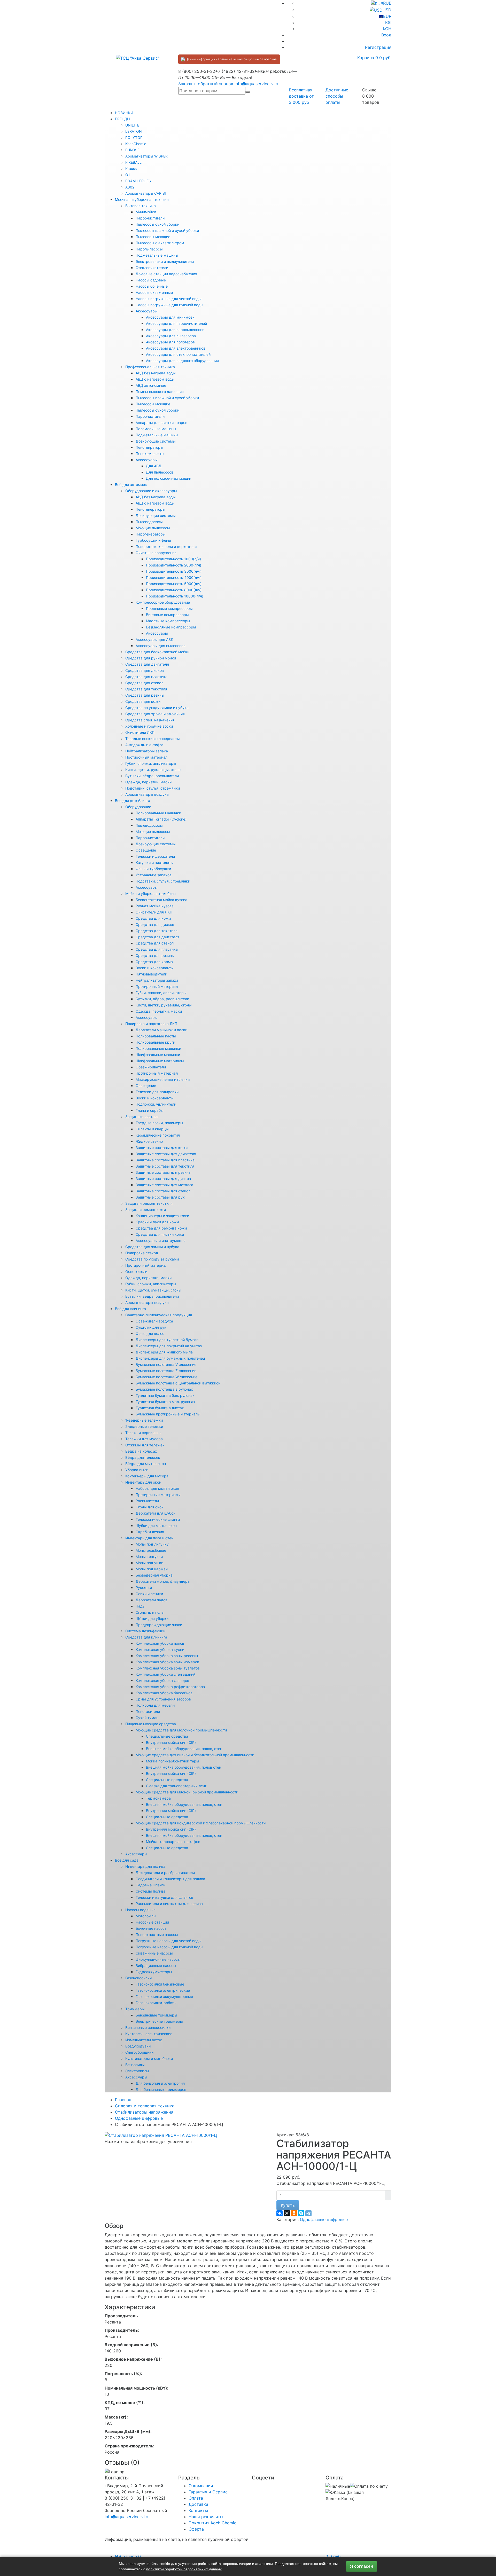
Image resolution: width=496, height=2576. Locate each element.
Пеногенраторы (149, 447)
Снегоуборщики (139, 2052)
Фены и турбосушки (153, 869)
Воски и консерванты (155, 968)
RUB (387, 3)
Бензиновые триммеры (156, 2015)
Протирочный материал (146, 757)
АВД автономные (151, 385)
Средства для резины (145, 695)
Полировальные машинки (158, 813)
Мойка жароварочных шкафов (173, 1842)
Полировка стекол (142, 1253)
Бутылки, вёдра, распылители (152, 776)
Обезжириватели (151, 1067)
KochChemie (136, 144)
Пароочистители (150, 218)
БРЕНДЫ (123, 119)
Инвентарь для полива (145, 1866)
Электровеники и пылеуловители (165, 261)
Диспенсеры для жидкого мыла (164, 1352)
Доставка (198, 2504)
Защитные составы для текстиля (165, 1166)
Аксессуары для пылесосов (171, 336)
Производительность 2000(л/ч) (174, 565)
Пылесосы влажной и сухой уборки (167, 230)
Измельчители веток (144, 2040)
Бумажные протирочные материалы (168, 1414)
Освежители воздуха (154, 1321)
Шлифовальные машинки (158, 1055)
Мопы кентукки (149, 1557)
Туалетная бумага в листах (160, 1408)
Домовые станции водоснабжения (166, 274)
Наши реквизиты (206, 2517)
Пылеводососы (149, 522)
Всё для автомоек (131, 485)
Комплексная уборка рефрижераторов (170, 1687)
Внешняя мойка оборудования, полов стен (184, 1767)
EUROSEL (133, 150)
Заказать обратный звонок (206, 84)
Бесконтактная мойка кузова (161, 900)
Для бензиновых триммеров (161, 2089)
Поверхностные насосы (157, 1935)
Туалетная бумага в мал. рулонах (165, 1402)
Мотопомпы (146, 1916)
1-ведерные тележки (144, 1420)
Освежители (136, 1271)
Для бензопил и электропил (160, 2083)
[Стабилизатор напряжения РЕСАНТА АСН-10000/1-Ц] (161, 2135)
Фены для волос (150, 1333)
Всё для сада (127, 1860)
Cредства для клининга (146, 1637)
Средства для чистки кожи (160, 1234)
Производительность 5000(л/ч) (174, 584)
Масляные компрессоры (168, 621)
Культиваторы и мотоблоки (149, 2058)
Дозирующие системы (156, 441)
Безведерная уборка (154, 1575)
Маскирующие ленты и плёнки (163, 1079)
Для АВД (154, 466)
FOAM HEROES (138, 181)
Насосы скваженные (154, 292)
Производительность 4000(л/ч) (174, 577)
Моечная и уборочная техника (142, 199)
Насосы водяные (140, 1910)
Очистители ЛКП (140, 732)
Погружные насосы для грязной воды (169, 1947)
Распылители (147, 1501)
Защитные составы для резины (164, 1172)
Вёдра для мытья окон (146, 1464)
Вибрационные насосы (156, 1966)
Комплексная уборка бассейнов (164, 1693)
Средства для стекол (144, 683)
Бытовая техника (141, 206)
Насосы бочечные (152, 286)
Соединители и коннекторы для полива (170, 1879)
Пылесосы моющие (153, 237)
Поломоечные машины (156, 429)
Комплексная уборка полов (160, 1643)
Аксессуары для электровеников (176, 348)
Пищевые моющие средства (151, 1724)
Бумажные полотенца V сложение (166, 1364)
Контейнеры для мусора (147, 1476)
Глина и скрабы (150, 1110)
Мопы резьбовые (151, 1550)
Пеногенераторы (150, 509)
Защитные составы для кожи (162, 1148)
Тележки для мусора (144, 1439)
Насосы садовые (151, 280)
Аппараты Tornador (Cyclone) (161, 819)
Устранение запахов (154, 875)
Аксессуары (147, 311)
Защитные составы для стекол (163, 1191)
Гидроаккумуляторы (154, 1972)
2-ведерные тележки (144, 1426)
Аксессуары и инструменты (161, 1240)
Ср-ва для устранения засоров (163, 1699)
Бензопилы (135, 2065)
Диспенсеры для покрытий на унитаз (169, 1346)
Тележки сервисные (143, 1433)
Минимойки (146, 212)
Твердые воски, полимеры (159, 1123)
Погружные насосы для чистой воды (169, 1941)
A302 (130, 187)
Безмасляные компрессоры (171, 627)
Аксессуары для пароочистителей (176, 323)
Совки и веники (149, 1594)
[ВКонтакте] (280, 2213)
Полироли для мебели (155, 1705)
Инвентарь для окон (143, 1482)
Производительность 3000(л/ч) (174, 571)
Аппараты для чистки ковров (161, 423)
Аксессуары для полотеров (170, 342)
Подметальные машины (157, 255)
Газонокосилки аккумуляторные (164, 1996)
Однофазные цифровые (324, 2219)
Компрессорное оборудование (163, 602)
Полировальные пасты (156, 1036)
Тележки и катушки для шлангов (164, 1897)
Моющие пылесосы (153, 528)
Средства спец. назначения (150, 720)
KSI (388, 22)
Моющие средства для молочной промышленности (181, 1730)
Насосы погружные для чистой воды (169, 299)
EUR (387, 16)
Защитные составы (142, 1117)
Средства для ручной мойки (151, 658)
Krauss (131, 168)
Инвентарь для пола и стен (149, 1538)
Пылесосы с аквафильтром (160, 243)
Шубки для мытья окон (156, 1526)
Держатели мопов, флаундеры (163, 1581)
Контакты (198, 2510)
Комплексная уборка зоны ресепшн (167, 1656)
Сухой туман (147, 1718)
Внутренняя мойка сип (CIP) (171, 1742)
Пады (141, 1606)
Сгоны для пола (150, 1612)
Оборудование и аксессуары (151, 491)
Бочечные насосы (152, 1928)
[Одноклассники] (294, 2213)
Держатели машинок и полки (161, 1030)
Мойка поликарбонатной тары (173, 1761)
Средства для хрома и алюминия (155, 714)
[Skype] (301, 2213)
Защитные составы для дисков (163, 1179)
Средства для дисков (145, 670)
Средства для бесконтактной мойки (157, 652)
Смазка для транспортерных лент (176, 1786)
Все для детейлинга (133, 801)
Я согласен (362, 2566)
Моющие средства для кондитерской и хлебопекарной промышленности (201, 1823)
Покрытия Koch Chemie (212, 2523)
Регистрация (378, 47)
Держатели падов (152, 1600)
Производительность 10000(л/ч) (175, 596)
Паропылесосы (149, 249)
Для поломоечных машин (169, 478)
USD (387, 10)
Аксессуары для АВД (155, 639)
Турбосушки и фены (153, 540)
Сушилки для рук (151, 1327)
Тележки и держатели (155, 856)
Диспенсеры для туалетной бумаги (167, 1340)
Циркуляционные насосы (158, 1959)
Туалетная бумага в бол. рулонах (165, 1395)
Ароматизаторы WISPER (146, 156)
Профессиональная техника (150, 367)
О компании (201, 2486)
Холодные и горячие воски (149, 726)
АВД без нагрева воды (156, 373)
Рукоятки (144, 1588)
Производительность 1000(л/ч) (173, 559)
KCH (387, 29)
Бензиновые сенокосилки (148, 2027)
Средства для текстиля (146, 689)
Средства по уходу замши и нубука (157, 708)
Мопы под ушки (149, 1563)
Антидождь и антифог (144, 745)
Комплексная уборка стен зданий (165, 1674)
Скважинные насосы (154, 1953)
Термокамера (158, 1798)
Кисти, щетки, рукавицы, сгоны (153, 770)
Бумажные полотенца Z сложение (166, 1371)
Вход (386, 35)
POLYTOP (134, 137)
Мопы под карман (152, 1569)
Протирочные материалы (158, 1495)
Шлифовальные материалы (160, 1061)
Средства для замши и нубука (152, 1247)
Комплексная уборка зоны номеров (167, 1662)
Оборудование (138, 807)
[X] (287, 2213)
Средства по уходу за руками (152, 1259)
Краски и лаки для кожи (157, 1222)
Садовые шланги (150, 1885)
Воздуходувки (138, 2046)
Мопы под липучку (152, 1544)
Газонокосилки (138, 1978)
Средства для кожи (143, 701)
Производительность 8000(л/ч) (174, 590)
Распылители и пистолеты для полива (169, 1904)
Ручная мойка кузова (155, 906)
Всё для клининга (130, 1309)
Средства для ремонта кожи (161, 1228)
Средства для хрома (154, 962)
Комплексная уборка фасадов (162, 1680)
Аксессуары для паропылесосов (175, 330)
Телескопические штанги (158, 1519)
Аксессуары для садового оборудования (182, 361)
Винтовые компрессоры (167, 615)
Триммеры (135, 2009)
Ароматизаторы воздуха (147, 794)
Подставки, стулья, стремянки (153, 788)
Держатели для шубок (156, 1513)
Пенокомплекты (150, 454)
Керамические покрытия (158, 1135)
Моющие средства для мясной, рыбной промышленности (187, 1792)
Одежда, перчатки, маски (148, 782)
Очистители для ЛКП (154, 912)
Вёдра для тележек (143, 1457)
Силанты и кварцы (152, 1129)
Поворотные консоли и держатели (166, 546)
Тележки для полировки (157, 1092)
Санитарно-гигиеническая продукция (159, 1315)
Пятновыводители (151, 974)
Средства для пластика (146, 677)
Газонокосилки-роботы (156, 2003)
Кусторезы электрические (149, 2034)
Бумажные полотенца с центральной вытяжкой (178, 1383)
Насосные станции (152, 1922)
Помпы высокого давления (160, 392)
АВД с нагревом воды (155, 379)
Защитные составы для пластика (165, 1160)
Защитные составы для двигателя (166, 1154)
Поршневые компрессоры (169, 608)
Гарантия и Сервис (208, 2492)
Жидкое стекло (149, 1141)
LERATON (134, 131)
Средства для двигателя (147, 664)
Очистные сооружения (156, 553)
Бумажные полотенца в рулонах (164, 1389)
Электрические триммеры (159, 2021)
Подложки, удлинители (156, 1104)
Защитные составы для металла (164, 1185)
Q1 (128, 175)
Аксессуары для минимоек (170, 317)
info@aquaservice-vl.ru (257, 84)
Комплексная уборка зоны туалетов (168, 1668)
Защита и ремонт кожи (146, 1210)
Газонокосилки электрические (163, 1990)
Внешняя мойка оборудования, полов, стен (184, 1749)
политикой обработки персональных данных (184, 2569)
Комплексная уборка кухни (160, 1649)
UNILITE (132, 125)
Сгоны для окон (150, 1507)
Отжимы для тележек (145, 1445)
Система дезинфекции (145, 1631)
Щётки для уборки (152, 1618)
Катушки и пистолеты (155, 862)
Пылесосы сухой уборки (157, 224)
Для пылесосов (160, 472)
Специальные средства (167, 1736)
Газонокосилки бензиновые (160, 1984)
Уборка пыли (137, 1470)
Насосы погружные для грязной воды (169, 305)
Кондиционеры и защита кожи (162, 1216)
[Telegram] (308, 2213)
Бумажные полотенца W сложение (166, 1377)
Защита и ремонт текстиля (149, 1203)
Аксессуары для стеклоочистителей (178, 354)
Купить (288, 2205)
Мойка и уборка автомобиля (150, 893)
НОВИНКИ (124, 113)
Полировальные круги (155, 1042)
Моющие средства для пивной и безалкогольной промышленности (195, 1755)
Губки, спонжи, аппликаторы (151, 763)
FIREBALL (133, 162)
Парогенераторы (151, 534)
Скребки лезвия (150, 1532)
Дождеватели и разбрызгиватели (165, 1873)
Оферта (196, 2529)
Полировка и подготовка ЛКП (151, 1024)
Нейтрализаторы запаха (147, 751)
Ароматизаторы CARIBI (146, 193)
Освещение (146, 850)
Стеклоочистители (152, 268)
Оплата (196, 2498)
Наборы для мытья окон (157, 1488)
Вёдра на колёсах (141, 1451)
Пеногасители (148, 1711)
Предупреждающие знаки (159, 1625)
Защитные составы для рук (160, 1197)
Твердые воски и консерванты (153, 739)
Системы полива (150, 1891)
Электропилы (137, 2071)
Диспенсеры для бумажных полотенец (170, 1358)
